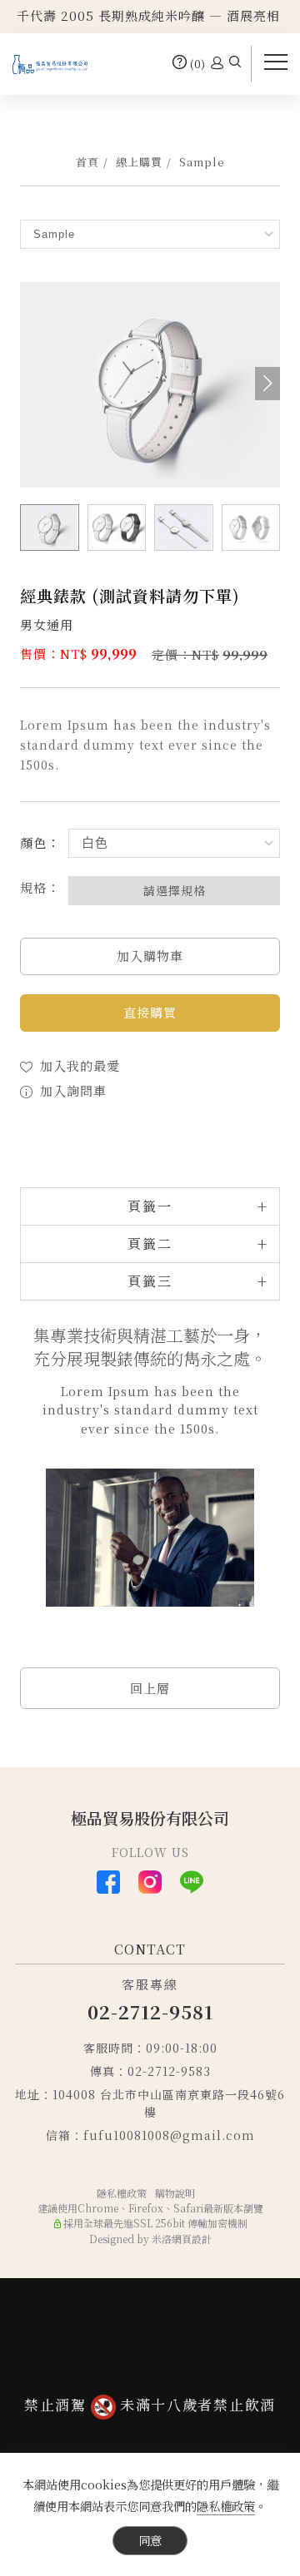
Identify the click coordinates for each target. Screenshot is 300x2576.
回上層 (150, 1688)
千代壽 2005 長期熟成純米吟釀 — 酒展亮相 (148, 15)
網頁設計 (192, 2239)
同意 (150, 2540)
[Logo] (50, 62)
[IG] (150, 1882)
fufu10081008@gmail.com (169, 2135)
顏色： (40, 842)
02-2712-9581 (150, 2011)
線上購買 (139, 162)
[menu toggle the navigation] (276, 62)
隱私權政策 (226, 2506)
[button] (235, 64)
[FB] (108, 1882)
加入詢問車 (71, 1090)
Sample (202, 162)
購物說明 (175, 2193)
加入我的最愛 (78, 1065)
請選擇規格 (175, 890)
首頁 (87, 162)
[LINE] (192, 1882)
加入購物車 (150, 956)
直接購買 (150, 1012)
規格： (40, 887)
